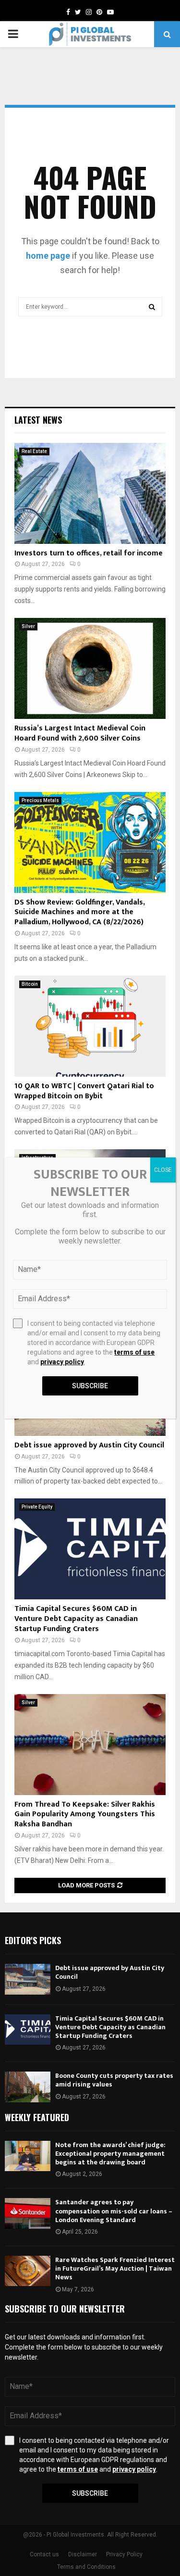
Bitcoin (30, 984)
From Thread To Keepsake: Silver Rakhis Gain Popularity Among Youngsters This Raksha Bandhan (85, 1815)
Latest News (38, 420)
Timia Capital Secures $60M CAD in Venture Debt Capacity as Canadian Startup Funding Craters (76, 1619)
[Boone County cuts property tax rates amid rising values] (28, 2087)
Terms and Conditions (86, 2567)
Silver (28, 626)
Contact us (44, 2554)
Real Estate (34, 451)
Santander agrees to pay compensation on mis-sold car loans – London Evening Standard (114, 2211)
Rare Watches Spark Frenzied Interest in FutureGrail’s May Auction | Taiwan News (115, 2268)
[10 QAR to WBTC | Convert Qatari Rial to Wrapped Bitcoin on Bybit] (90, 1026)
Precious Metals (40, 800)
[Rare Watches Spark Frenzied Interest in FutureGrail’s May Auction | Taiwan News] (28, 2271)
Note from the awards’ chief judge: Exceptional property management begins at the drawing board (110, 2154)
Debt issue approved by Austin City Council (89, 1445)
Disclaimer (83, 2554)
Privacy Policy (124, 2554)
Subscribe (90, 2493)
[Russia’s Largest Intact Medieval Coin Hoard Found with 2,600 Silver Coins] (90, 668)
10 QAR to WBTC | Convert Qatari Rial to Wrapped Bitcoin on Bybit (84, 1091)
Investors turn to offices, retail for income (89, 553)
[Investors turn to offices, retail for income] (90, 493)
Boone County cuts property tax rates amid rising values (114, 2080)
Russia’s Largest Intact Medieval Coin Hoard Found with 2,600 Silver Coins (80, 733)
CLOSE (163, 1170)
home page (48, 256)
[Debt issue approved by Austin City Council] (28, 1979)
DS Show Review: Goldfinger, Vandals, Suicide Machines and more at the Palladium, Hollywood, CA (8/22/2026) (79, 912)
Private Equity (37, 1507)
